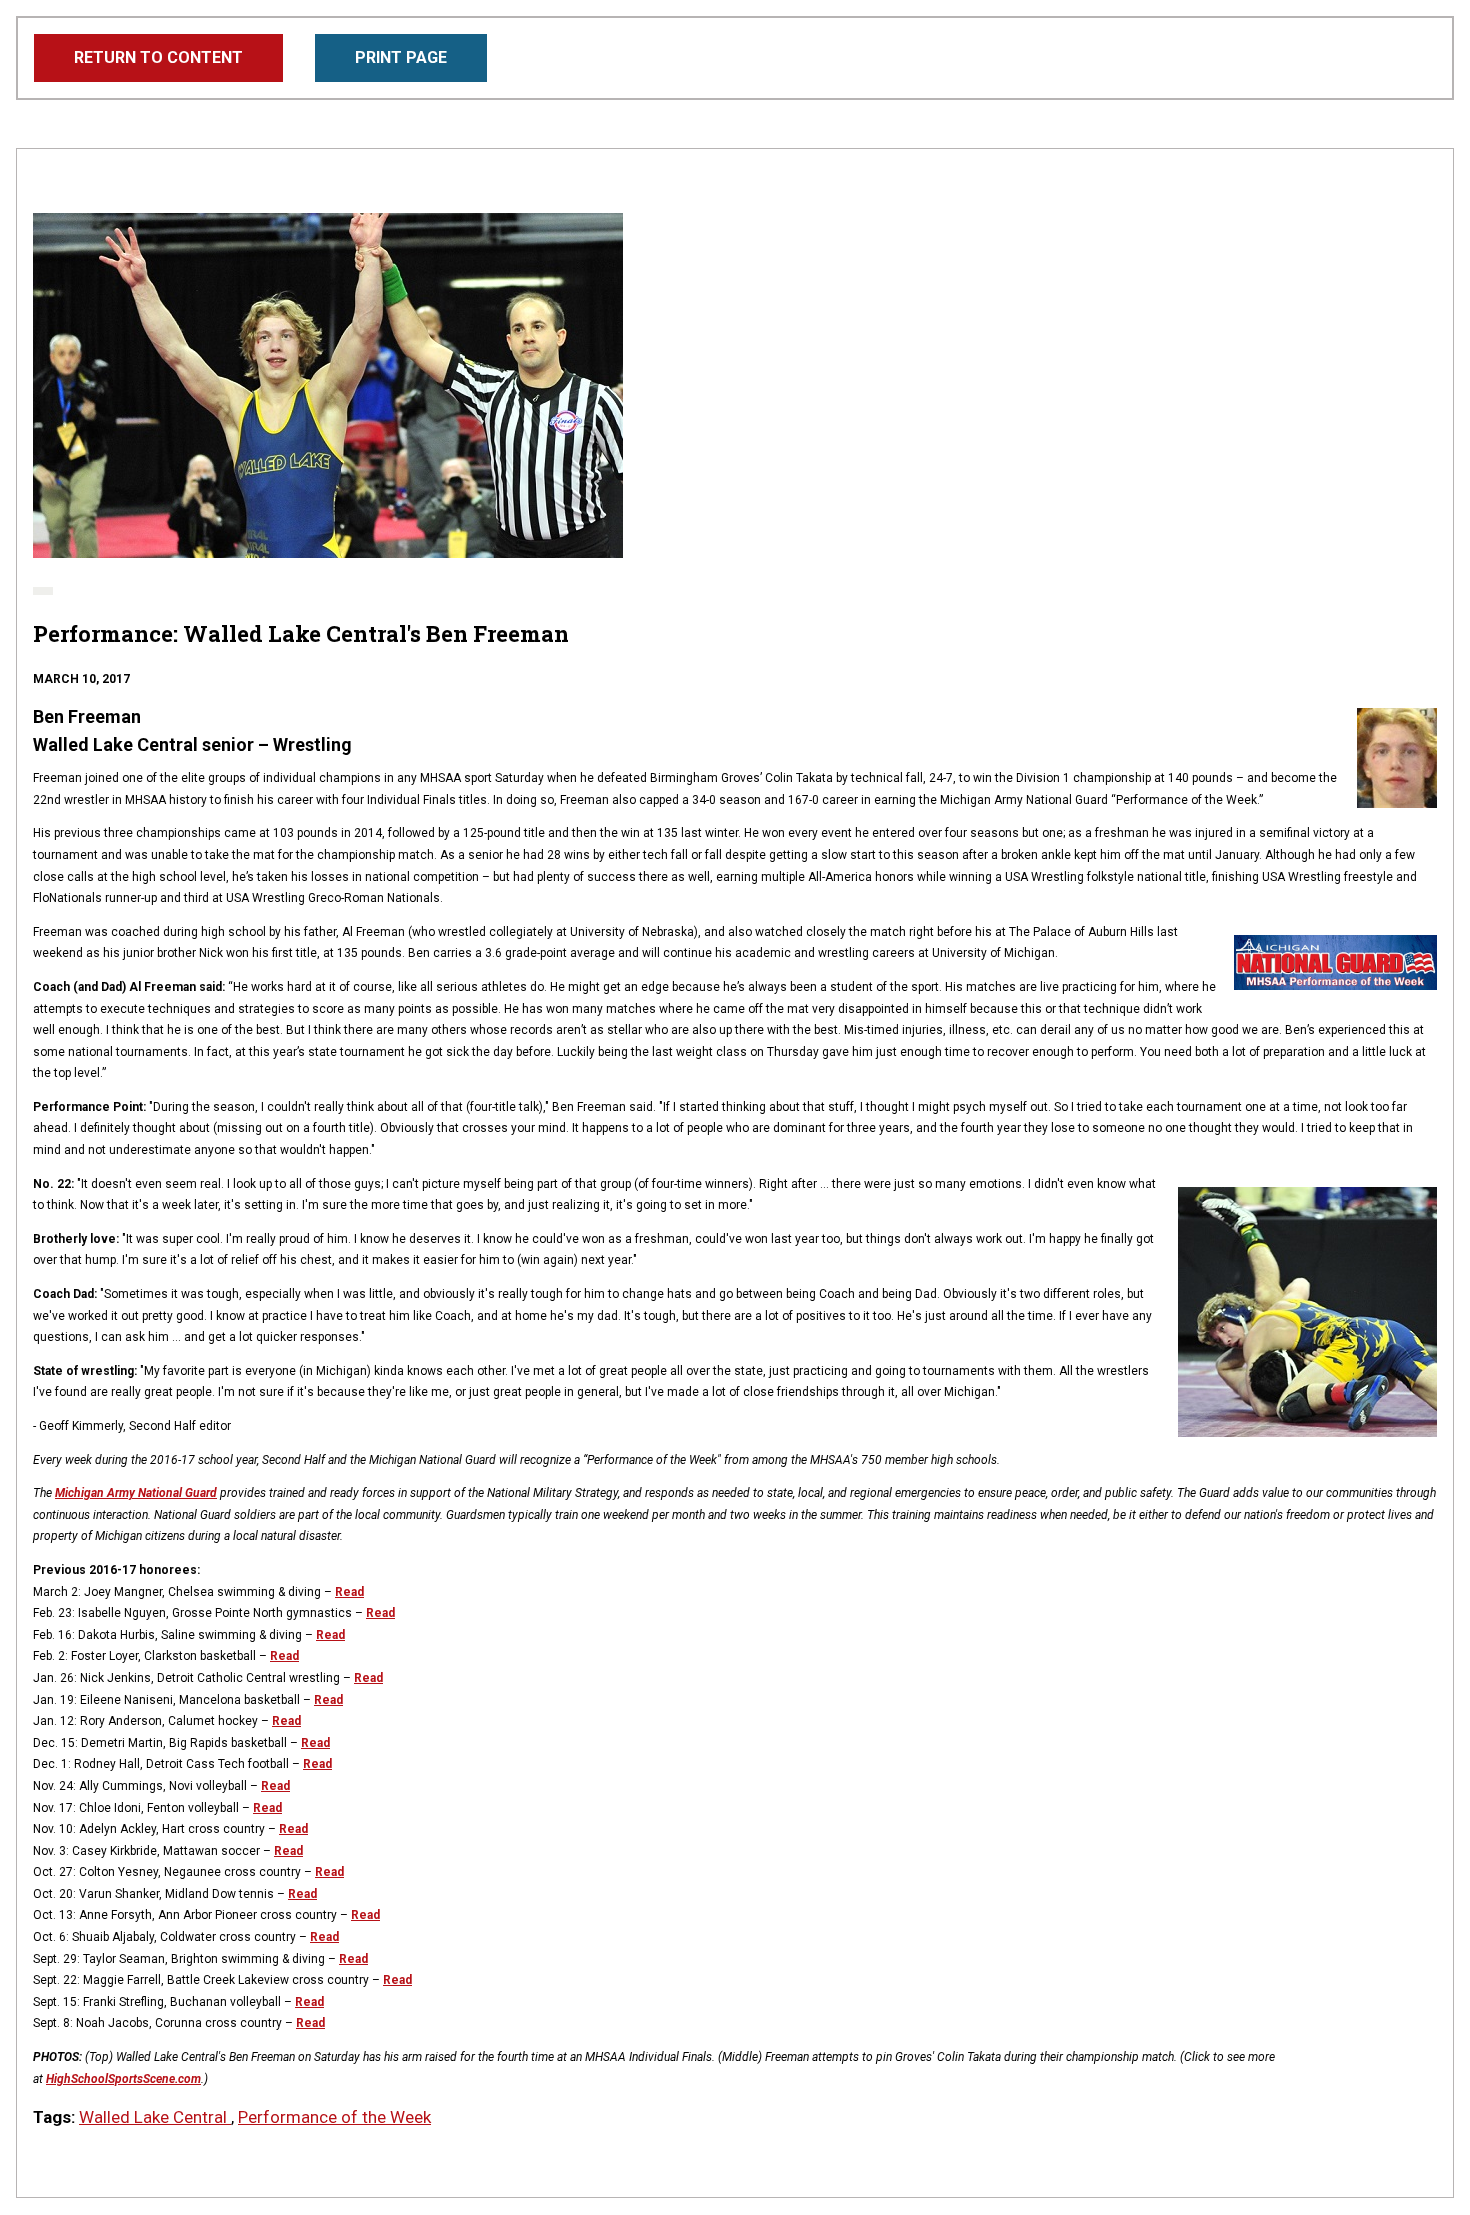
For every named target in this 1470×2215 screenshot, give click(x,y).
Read (349, 1592)
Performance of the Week (334, 2117)
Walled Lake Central (155, 2117)
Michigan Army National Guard (136, 1493)
